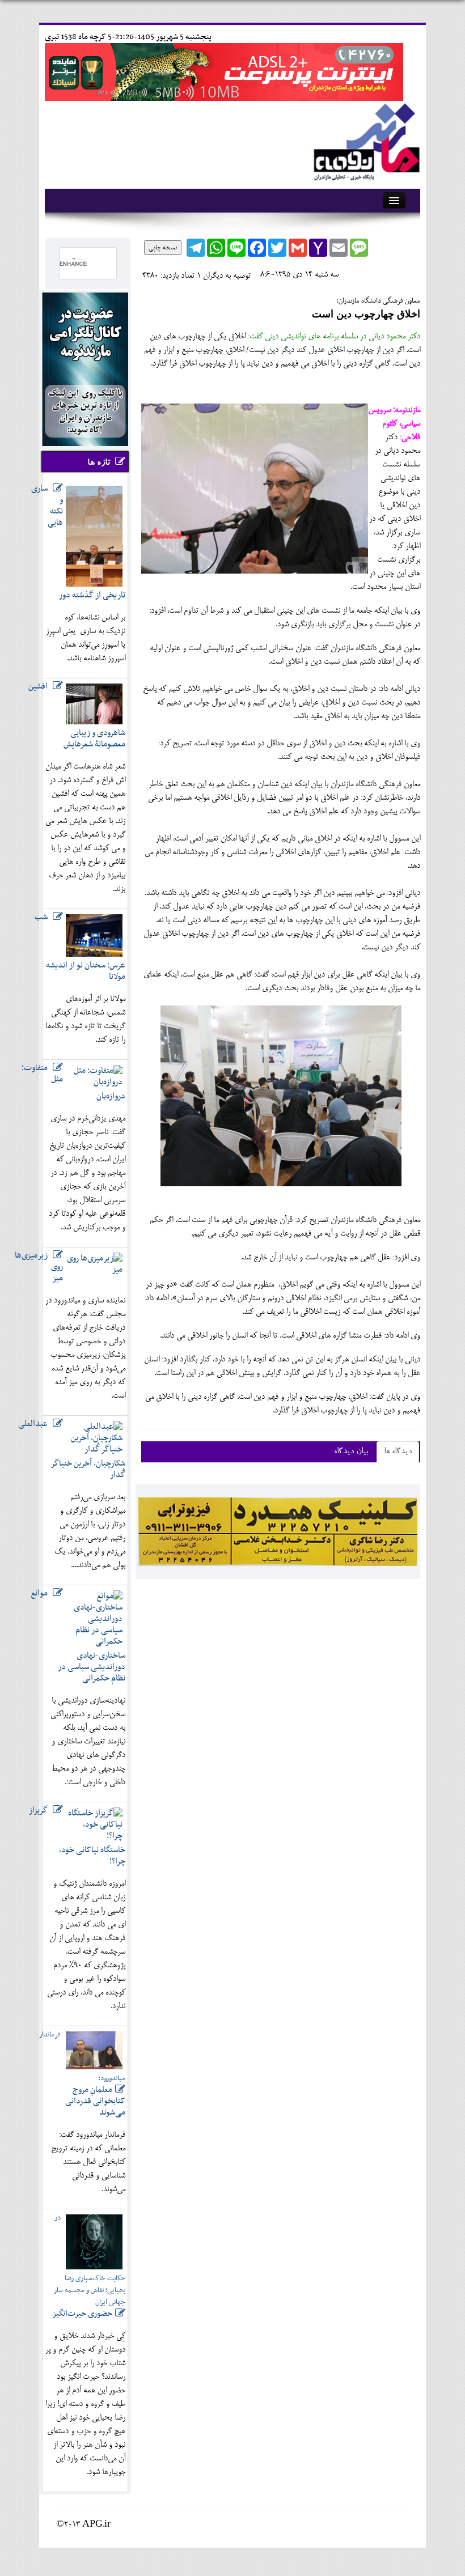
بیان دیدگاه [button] (351, 1452)
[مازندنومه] (365, 140)
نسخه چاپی (163, 248)
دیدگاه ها (398, 1452)
